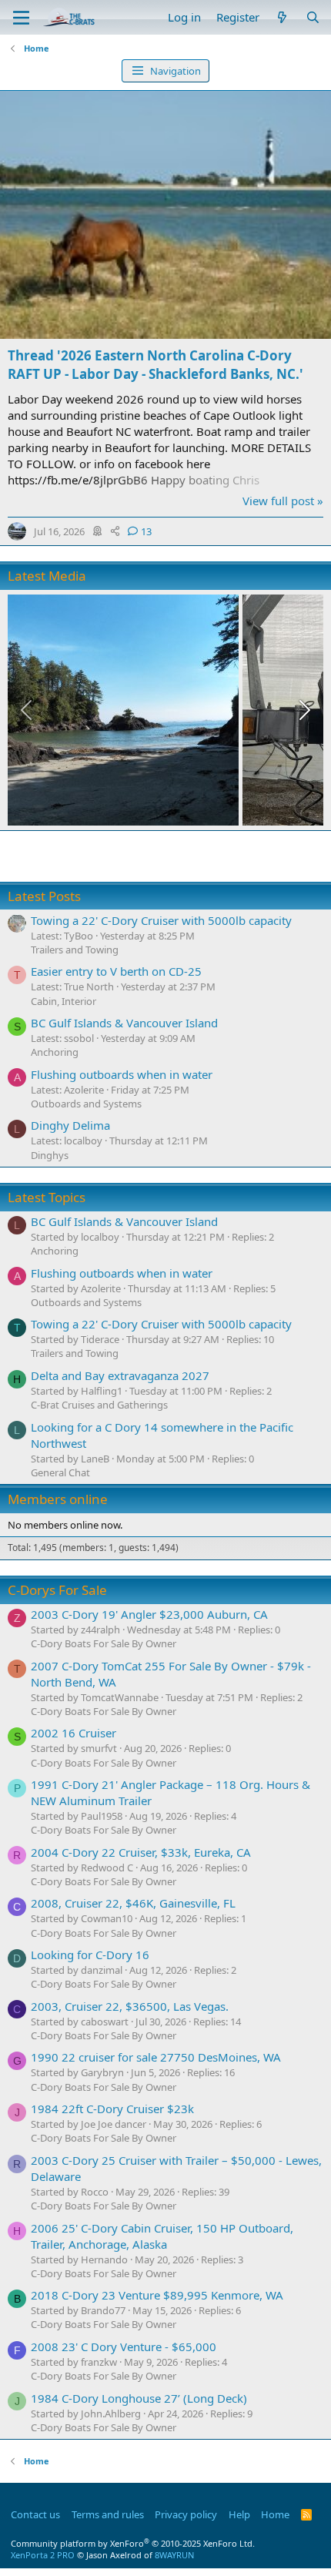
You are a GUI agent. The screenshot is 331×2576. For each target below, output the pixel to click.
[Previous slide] (28, 710)
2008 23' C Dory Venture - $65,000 (124, 2347)
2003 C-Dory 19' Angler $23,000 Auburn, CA (149, 1614)
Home (275, 2514)
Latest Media (47, 576)
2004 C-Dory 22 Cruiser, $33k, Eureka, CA (141, 1852)
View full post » (283, 501)
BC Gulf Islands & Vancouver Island (124, 1023)
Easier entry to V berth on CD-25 (116, 971)
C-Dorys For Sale (57, 1590)
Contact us (35, 2514)
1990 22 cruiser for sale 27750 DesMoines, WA (156, 2057)
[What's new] (282, 17)
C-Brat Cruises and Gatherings (99, 1405)
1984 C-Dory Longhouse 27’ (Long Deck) (139, 2398)
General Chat (60, 1472)
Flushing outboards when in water (122, 1074)
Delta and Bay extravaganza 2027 (120, 1375)
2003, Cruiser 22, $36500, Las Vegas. (130, 2006)
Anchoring (55, 1052)
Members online (58, 1499)
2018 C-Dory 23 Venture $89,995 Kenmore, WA (157, 2295)
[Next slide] (303, 710)
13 (146, 531)
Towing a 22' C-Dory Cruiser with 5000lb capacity (161, 920)
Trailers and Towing (75, 950)
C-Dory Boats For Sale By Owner (104, 1643)
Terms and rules (108, 2514)
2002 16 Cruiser (74, 1733)
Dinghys (50, 1155)
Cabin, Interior (64, 1001)
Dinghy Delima (70, 1125)
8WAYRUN (174, 2555)
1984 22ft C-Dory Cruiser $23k (112, 2109)
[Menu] (21, 18)
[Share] (115, 531)
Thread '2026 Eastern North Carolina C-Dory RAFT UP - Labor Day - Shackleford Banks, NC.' (155, 365)
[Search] (313, 17)
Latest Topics (47, 1197)
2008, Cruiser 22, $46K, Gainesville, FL (133, 1903)
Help (239, 2514)
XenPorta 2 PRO (43, 2555)
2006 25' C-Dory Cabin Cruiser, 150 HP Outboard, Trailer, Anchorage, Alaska (162, 2236)
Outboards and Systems (86, 1104)
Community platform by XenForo (133, 2543)
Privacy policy (186, 2514)
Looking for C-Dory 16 (90, 1955)
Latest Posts (44, 896)
